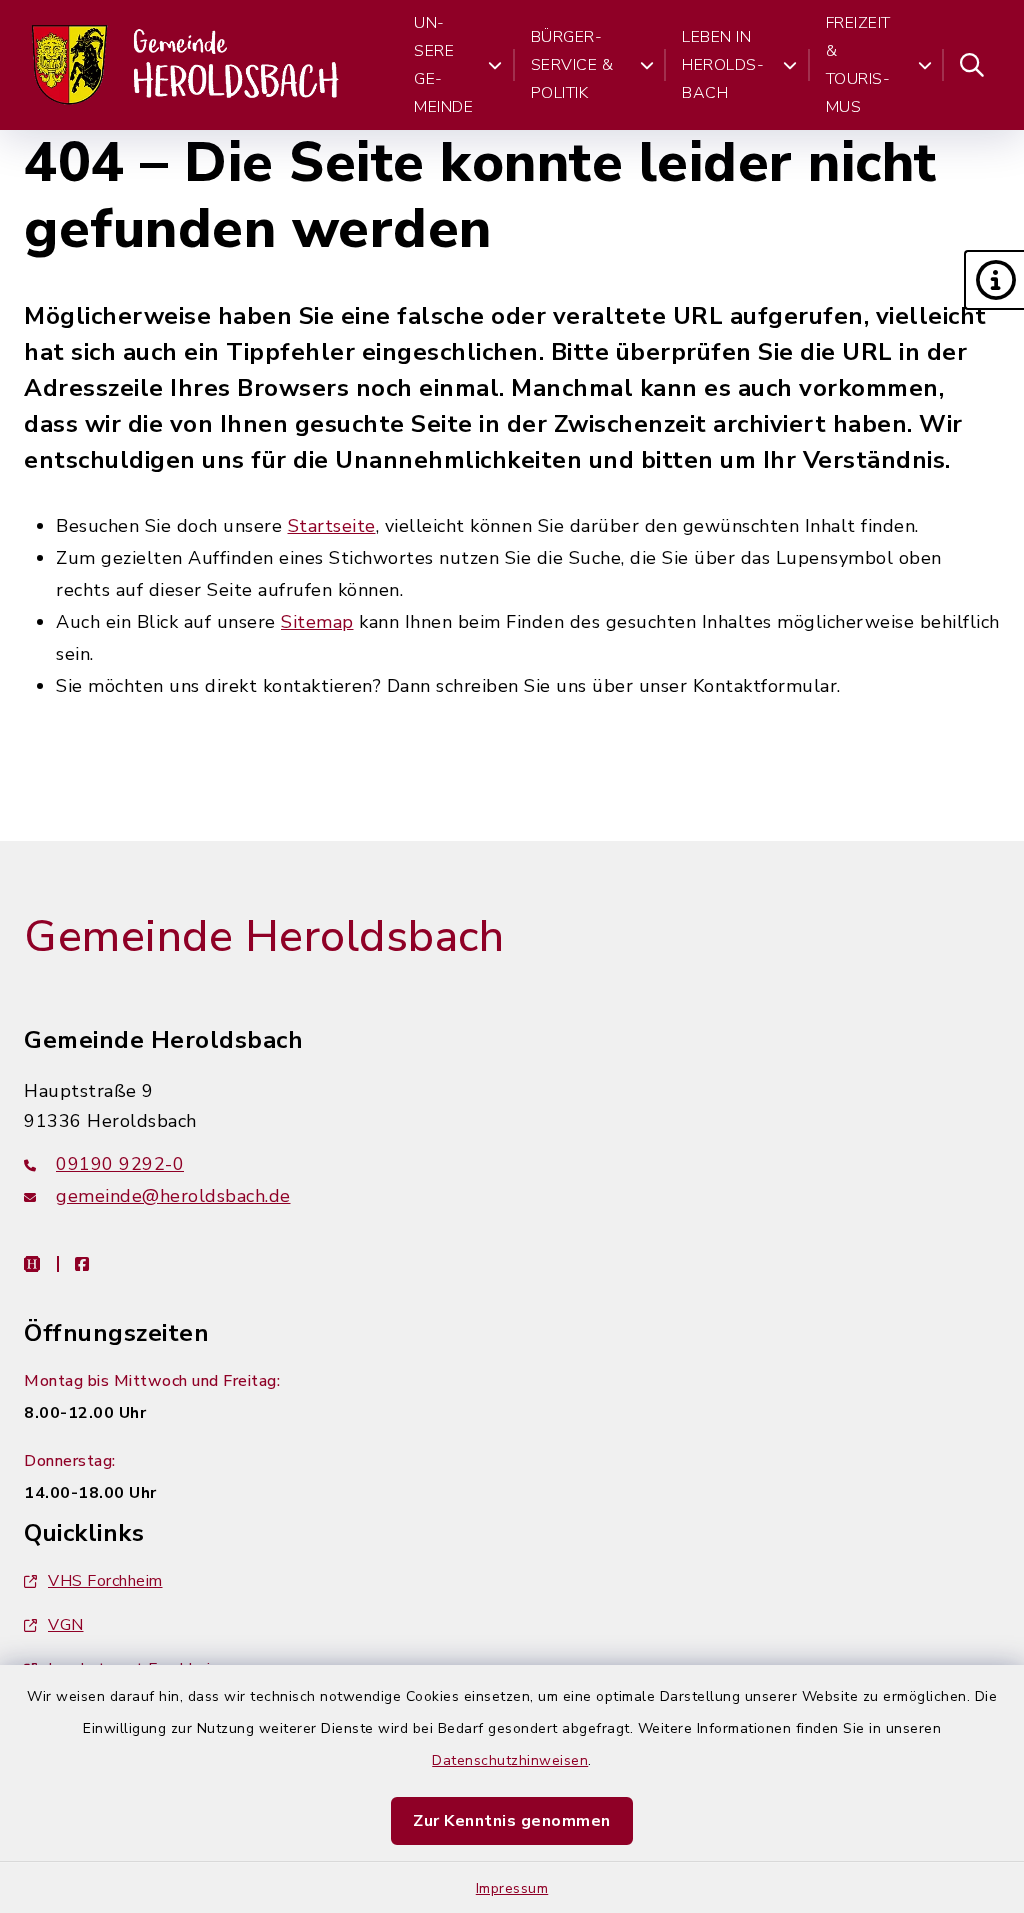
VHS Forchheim (105, 1581)
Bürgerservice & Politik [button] (572, 65)
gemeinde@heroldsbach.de (173, 1196)
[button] (994, 280)
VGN (66, 1625)
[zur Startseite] (187, 65)
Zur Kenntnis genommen (512, 1821)
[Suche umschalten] (972, 65)
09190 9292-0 (120, 1164)
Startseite (332, 526)
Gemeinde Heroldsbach (264, 937)
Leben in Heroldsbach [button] (723, 65)
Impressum (512, 1888)
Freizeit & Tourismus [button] (858, 65)
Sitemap (317, 622)
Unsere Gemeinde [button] (443, 65)
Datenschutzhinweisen (510, 1760)
